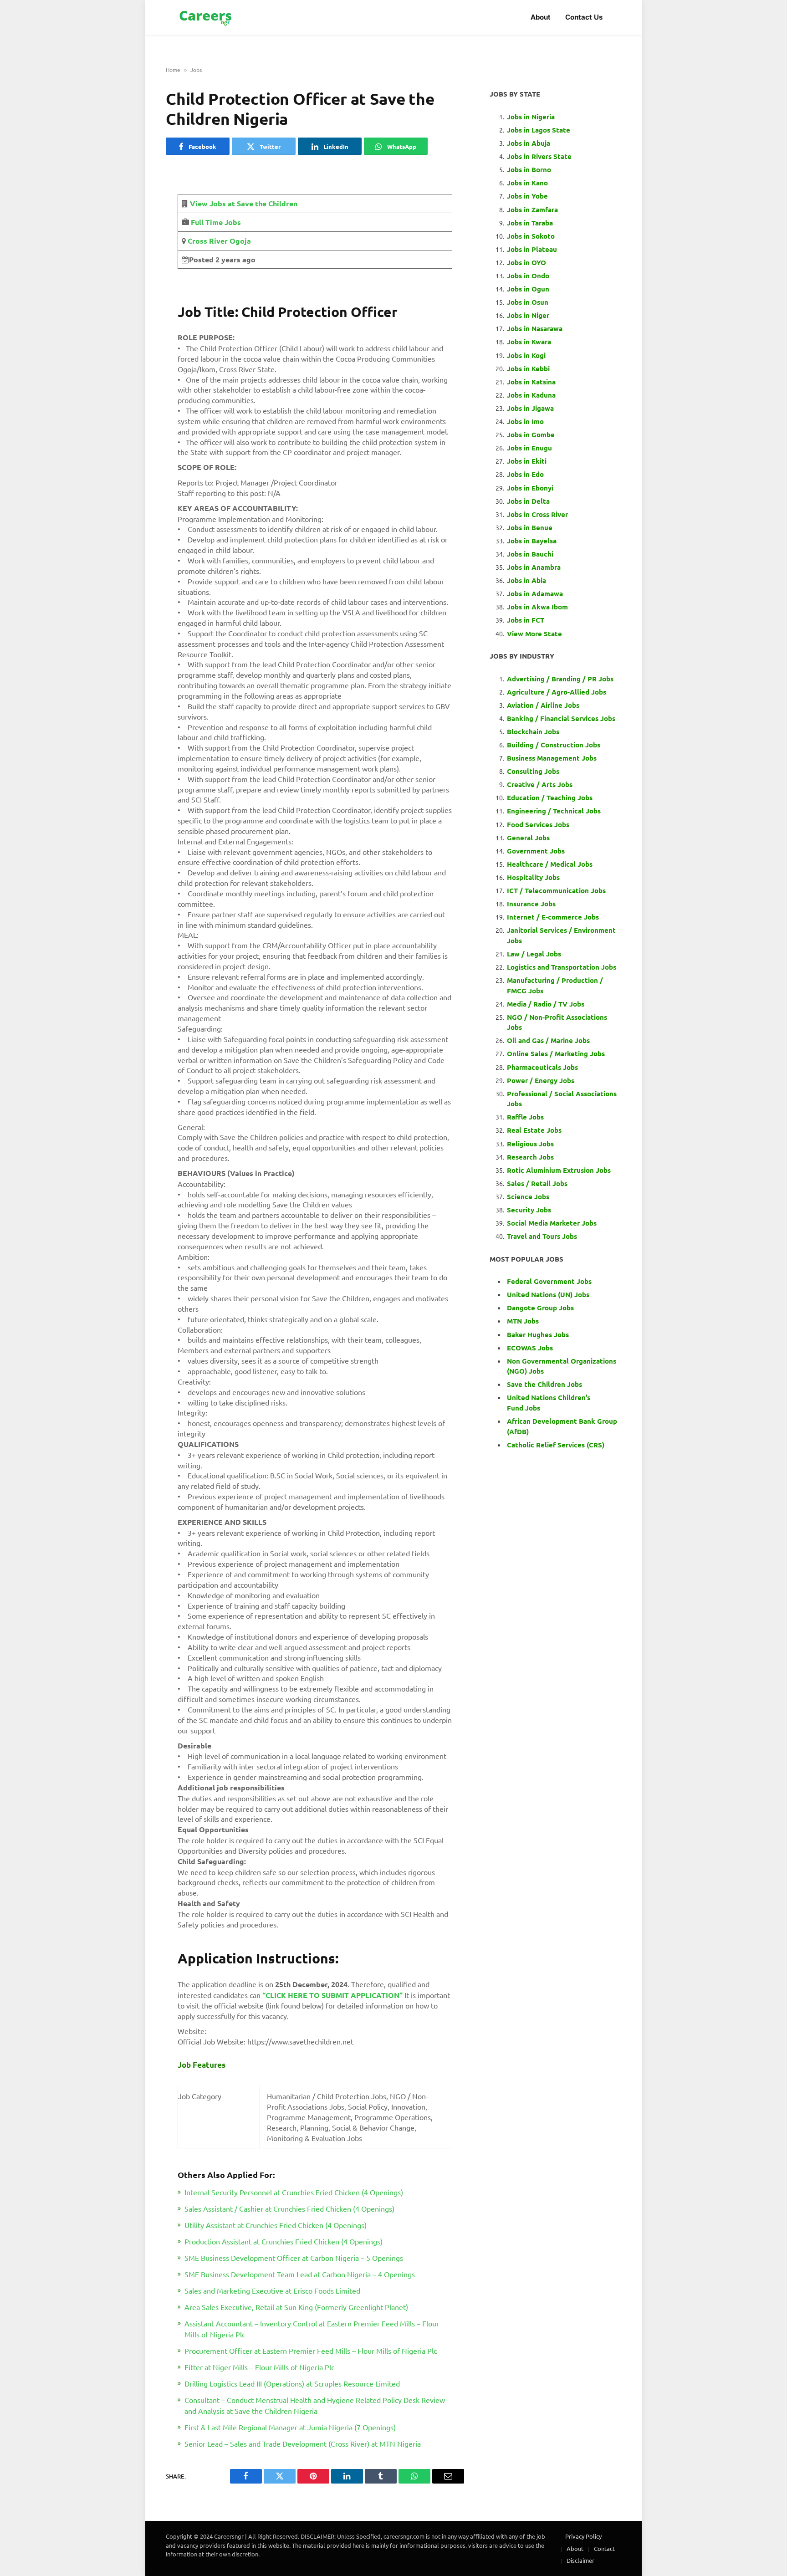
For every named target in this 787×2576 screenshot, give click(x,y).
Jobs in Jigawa (530, 408)
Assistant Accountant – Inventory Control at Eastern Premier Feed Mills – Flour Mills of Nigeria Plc (312, 2329)
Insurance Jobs (531, 904)
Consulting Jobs (533, 771)
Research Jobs (530, 1157)
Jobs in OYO (526, 262)
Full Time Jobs (216, 222)
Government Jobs (536, 851)
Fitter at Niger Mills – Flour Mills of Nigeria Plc (259, 2367)
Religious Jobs (530, 1144)
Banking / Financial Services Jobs (561, 718)
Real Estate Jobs (534, 1130)
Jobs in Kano (527, 183)
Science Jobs (528, 1196)
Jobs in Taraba (530, 223)
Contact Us (584, 17)
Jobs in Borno (529, 169)
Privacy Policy (583, 2536)
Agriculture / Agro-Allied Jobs (557, 692)
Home (173, 70)
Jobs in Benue (530, 527)
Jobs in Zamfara (532, 210)
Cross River (207, 241)
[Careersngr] (206, 18)
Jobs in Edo (525, 474)
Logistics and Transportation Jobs (562, 967)
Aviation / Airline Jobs (543, 705)
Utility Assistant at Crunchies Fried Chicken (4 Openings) (276, 2225)
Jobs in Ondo (528, 276)
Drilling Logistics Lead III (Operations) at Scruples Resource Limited (292, 2383)
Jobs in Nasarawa (535, 328)
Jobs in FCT (526, 620)
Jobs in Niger (528, 315)
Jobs (196, 70)
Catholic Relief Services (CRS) (556, 1445)
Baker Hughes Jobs (539, 1334)
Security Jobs (529, 1210)
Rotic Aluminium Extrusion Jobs (559, 1170)
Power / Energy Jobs (541, 1080)
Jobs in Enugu (529, 448)
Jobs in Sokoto (531, 236)
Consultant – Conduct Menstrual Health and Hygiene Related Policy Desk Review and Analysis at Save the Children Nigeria (315, 2405)
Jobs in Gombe (531, 434)
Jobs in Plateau (532, 249)
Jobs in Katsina (531, 382)
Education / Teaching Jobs (550, 797)
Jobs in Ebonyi (530, 488)
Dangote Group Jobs (540, 1308)
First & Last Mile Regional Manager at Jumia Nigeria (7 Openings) (290, 2427)
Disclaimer (580, 2560)
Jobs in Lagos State (539, 130)
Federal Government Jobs (550, 1281)
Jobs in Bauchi (530, 554)
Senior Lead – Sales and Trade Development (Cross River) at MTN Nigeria (303, 2443)
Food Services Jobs (538, 824)
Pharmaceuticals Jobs (542, 1067)
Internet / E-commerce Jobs (553, 917)
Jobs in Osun (528, 302)
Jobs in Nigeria (532, 117)
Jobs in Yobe (527, 196)
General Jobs (528, 838)
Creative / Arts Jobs (540, 784)
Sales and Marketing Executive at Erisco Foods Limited (272, 2290)
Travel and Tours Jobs (542, 1236)
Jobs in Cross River (537, 514)
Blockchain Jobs (533, 731)
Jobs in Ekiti (527, 461)
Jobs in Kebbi (528, 368)
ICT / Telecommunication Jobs (556, 890)
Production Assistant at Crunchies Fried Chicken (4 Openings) (284, 2241)
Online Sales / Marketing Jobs (556, 1053)
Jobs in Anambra (534, 567)
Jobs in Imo (525, 421)
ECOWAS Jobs (530, 1348)
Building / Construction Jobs (554, 745)
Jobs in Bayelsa (532, 541)
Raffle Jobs (525, 1117)
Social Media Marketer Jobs (552, 1223)
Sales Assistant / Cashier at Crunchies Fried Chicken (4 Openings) (289, 2208)
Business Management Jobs (552, 758)
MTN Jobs (523, 1321)
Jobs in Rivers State (539, 156)
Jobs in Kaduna (531, 395)
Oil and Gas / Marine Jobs (548, 1040)
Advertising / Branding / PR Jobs (560, 679)
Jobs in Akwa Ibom (537, 607)
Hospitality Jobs (533, 877)
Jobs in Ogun (528, 289)
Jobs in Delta (528, 501)
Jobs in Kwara (529, 342)
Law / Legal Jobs (534, 954)
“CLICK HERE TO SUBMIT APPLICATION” (332, 1995)
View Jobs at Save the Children (244, 203)
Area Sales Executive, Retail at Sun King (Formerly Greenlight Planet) (296, 2307)
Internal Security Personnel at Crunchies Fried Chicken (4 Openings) (294, 2192)
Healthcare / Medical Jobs (550, 864)
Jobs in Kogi (526, 355)
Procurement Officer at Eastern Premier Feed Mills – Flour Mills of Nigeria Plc (311, 2351)
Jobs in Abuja (529, 143)
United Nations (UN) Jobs (548, 1294)
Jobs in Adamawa (535, 593)
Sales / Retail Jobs (537, 1183)
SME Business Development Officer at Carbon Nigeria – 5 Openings (294, 2258)
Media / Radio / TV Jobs (546, 1004)
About (541, 17)
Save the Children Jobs (544, 1384)
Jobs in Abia (526, 580)
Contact (604, 2548)
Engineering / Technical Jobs (554, 811)
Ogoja (239, 241)
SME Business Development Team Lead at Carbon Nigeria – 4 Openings (300, 2274)
